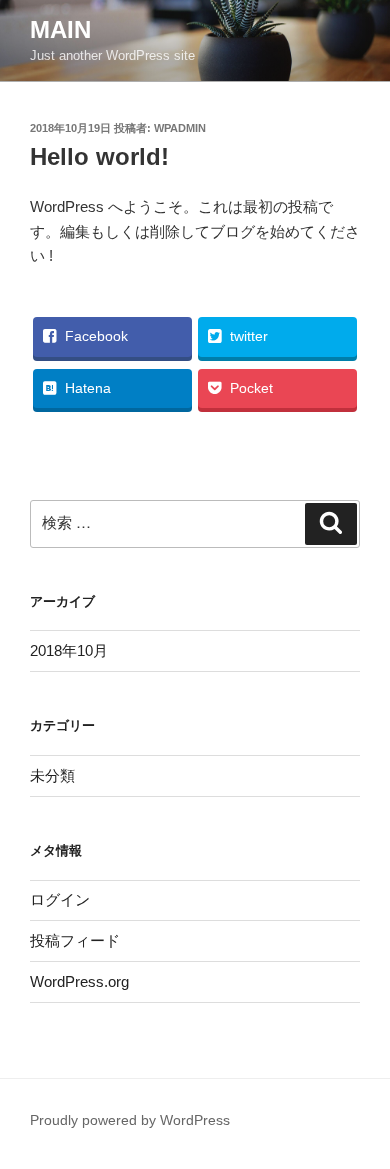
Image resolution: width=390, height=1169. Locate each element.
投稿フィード (75, 940)
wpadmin (180, 128)
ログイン (60, 899)
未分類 (52, 775)
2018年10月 (69, 650)
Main (60, 29)
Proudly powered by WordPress (130, 1120)
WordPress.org (79, 981)
